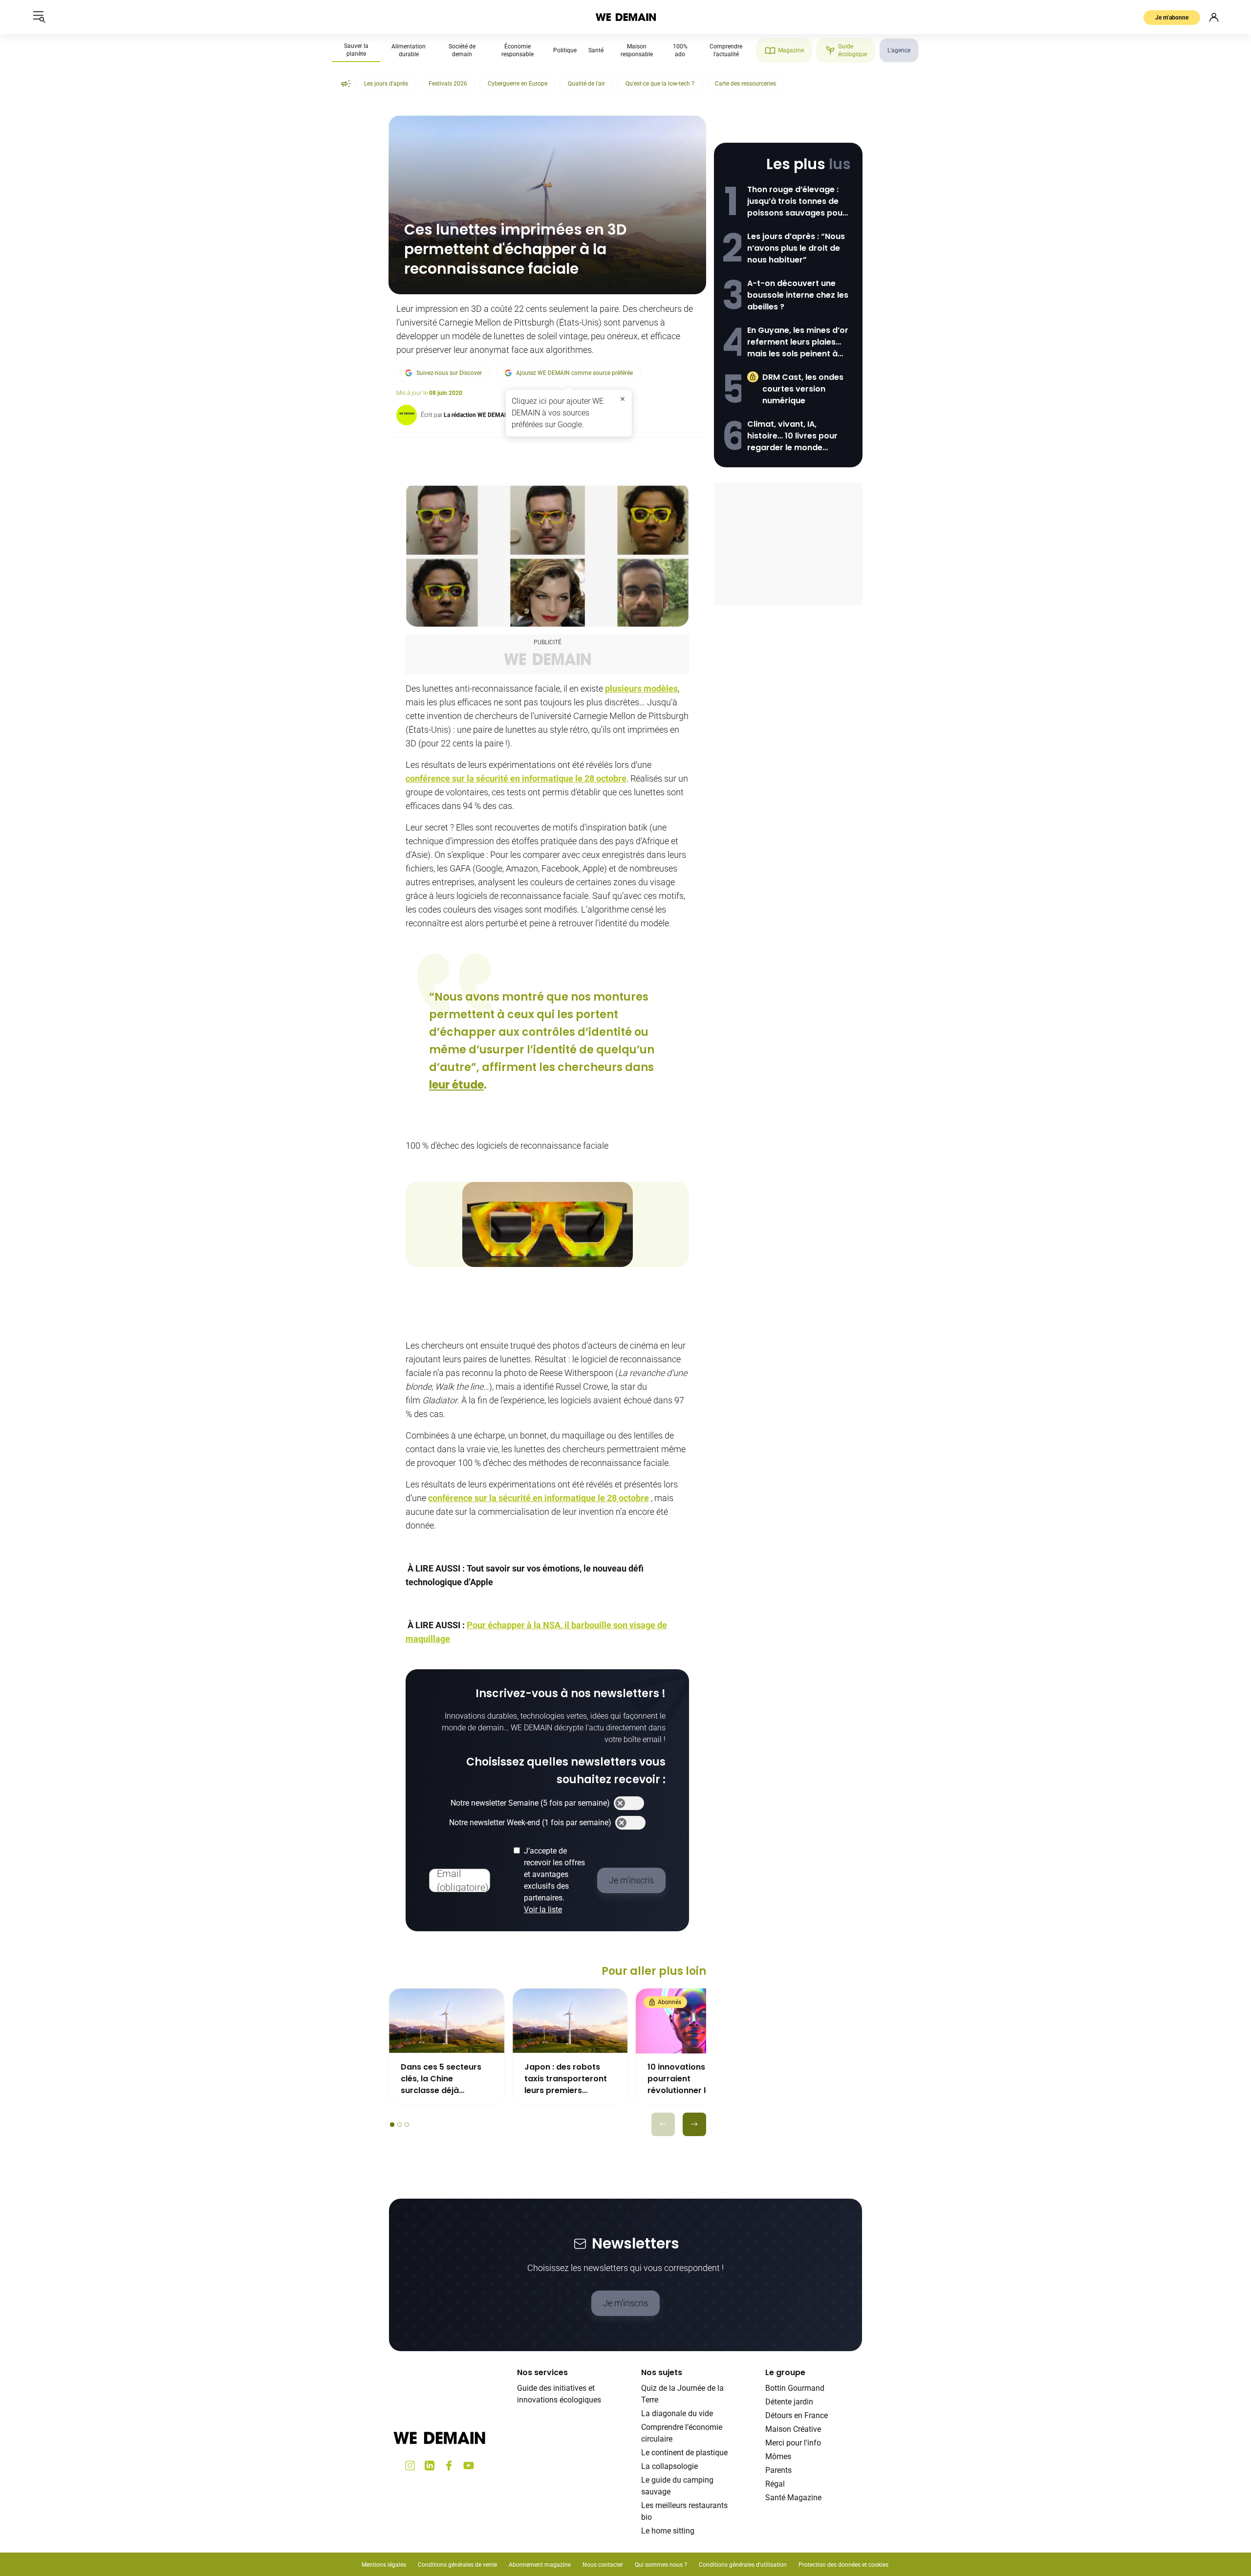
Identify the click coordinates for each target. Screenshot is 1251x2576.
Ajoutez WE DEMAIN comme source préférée (574, 373)
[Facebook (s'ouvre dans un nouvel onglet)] (449, 2466)
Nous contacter (603, 2565)
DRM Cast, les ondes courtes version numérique (803, 389)
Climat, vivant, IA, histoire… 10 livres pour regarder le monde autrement (792, 436)
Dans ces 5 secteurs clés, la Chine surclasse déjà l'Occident (441, 2079)
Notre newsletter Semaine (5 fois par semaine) (530, 1803)
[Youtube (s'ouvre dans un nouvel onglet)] (469, 2466)
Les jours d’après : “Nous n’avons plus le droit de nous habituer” (796, 248)
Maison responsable (637, 50)
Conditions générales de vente (457, 2565)
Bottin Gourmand (795, 2388)
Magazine (791, 50)
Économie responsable (518, 50)
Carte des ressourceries (745, 84)
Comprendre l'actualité (726, 50)
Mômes (778, 2456)
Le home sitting (668, 2531)
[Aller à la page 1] (392, 2125)
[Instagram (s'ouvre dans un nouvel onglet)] (410, 2466)
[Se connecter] (1214, 17)
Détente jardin (789, 2402)
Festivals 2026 (448, 84)
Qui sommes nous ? (661, 2565)
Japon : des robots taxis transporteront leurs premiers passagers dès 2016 (566, 2079)
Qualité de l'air (586, 84)
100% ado (680, 50)
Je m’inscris (625, 2303)
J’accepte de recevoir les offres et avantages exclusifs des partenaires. (554, 1880)
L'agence (899, 50)
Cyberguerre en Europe (518, 84)
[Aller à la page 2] (399, 2125)
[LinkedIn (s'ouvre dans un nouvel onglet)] (430, 2466)
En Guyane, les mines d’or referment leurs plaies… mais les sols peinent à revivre (798, 342)
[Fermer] (623, 399)
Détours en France (797, 2415)
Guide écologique (852, 50)
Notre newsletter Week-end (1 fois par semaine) (530, 1823)
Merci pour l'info (793, 2443)
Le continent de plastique (684, 2453)
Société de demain (462, 50)
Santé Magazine (793, 2498)
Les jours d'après (386, 84)
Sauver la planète (356, 50)
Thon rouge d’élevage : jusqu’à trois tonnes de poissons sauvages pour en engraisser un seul (797, 201)
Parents (778, 2470)
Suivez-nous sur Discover (449, 373)
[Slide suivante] (694, 2124)
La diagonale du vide (677, 2413)
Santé (596, 50)
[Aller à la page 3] (407, 2125)
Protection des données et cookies (844, 2565)
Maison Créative (793, 2429)
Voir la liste (543, 1910)
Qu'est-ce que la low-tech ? (660, 84)
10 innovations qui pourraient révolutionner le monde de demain (684, 2079)
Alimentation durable (409, 50)
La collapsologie (669, 2466)
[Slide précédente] (663, 2124)
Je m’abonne (1172, 18)
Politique (565, 50)
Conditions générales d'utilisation (743, 2565)
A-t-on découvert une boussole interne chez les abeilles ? (798, 295)
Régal (775, 2484)
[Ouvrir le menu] (39, 17)
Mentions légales (384, 2565)
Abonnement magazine (540, 2565)
